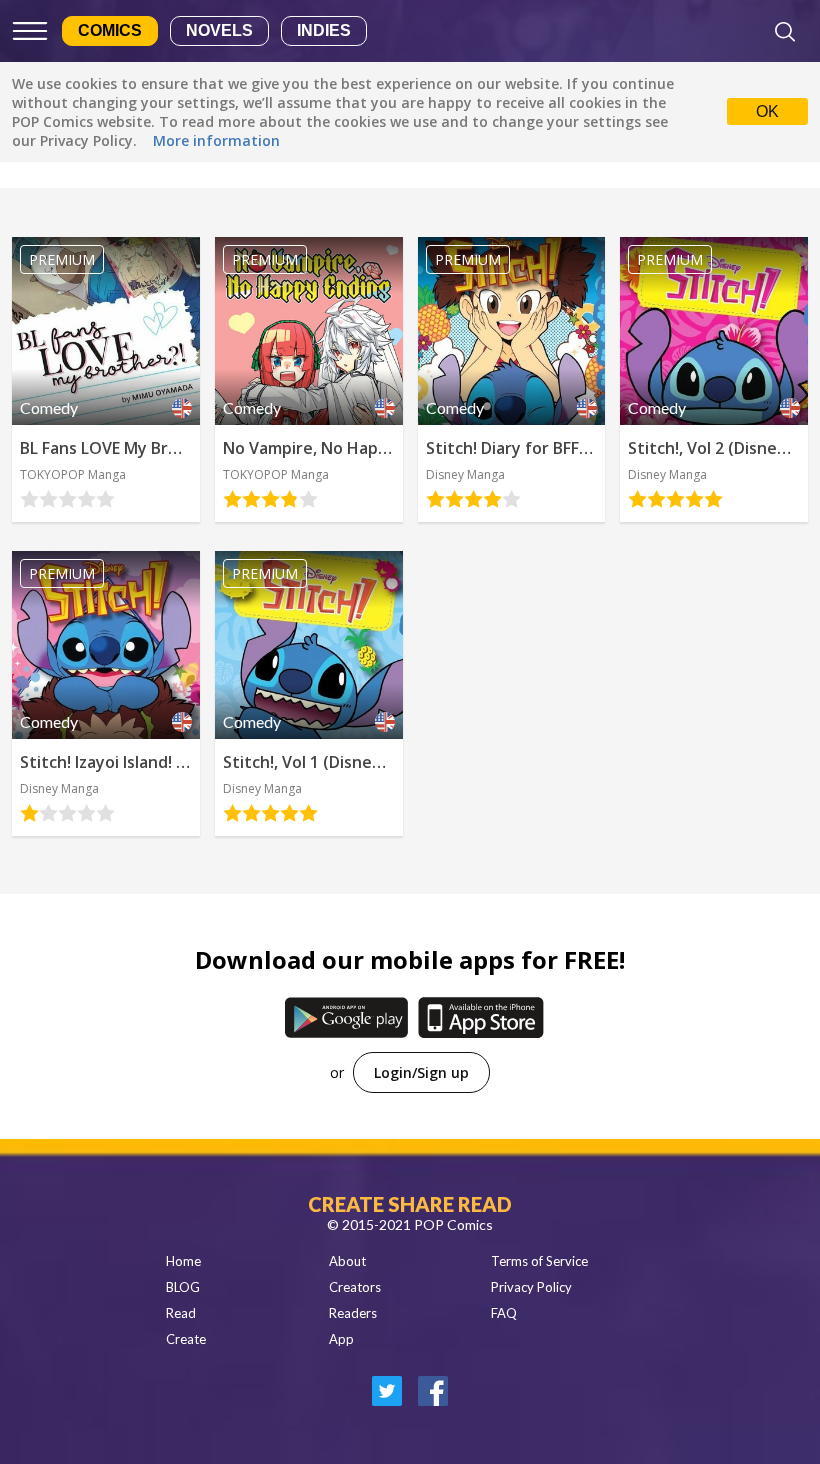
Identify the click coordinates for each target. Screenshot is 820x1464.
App (341, 1339)
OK (767, 111)
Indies (324, 30)
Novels (219, 30)
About (347, 1261)
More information (216, 140)
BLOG (183, 1287)
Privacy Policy (531, 1287)
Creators (355, 1287)
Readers (353, 1313)
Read (181, 1313)
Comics (110, 30)
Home (183, 1261)
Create (186, 1339)
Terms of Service (539, 1261)
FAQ (504, 1313)
